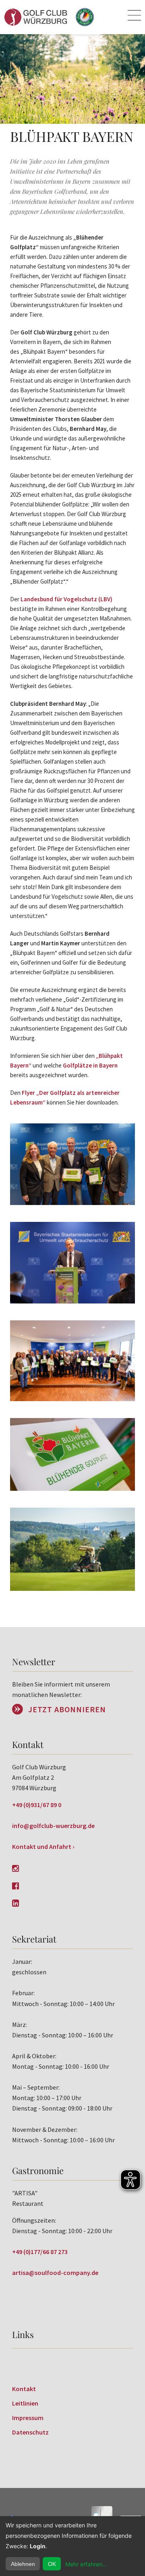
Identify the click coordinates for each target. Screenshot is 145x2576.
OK (52, 2564)
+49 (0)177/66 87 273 (40, 2252)
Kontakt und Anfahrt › (43, 1846)
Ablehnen (23, 2564)
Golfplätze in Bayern (90, 1065)
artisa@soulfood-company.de (55, 2273)
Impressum (28, 2418)
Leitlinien (25, 2403)
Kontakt (24, 2389)
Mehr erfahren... (86, 2564)
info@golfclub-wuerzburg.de (53, 1826)
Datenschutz (30, 2432)
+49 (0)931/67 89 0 (37, 1805)
